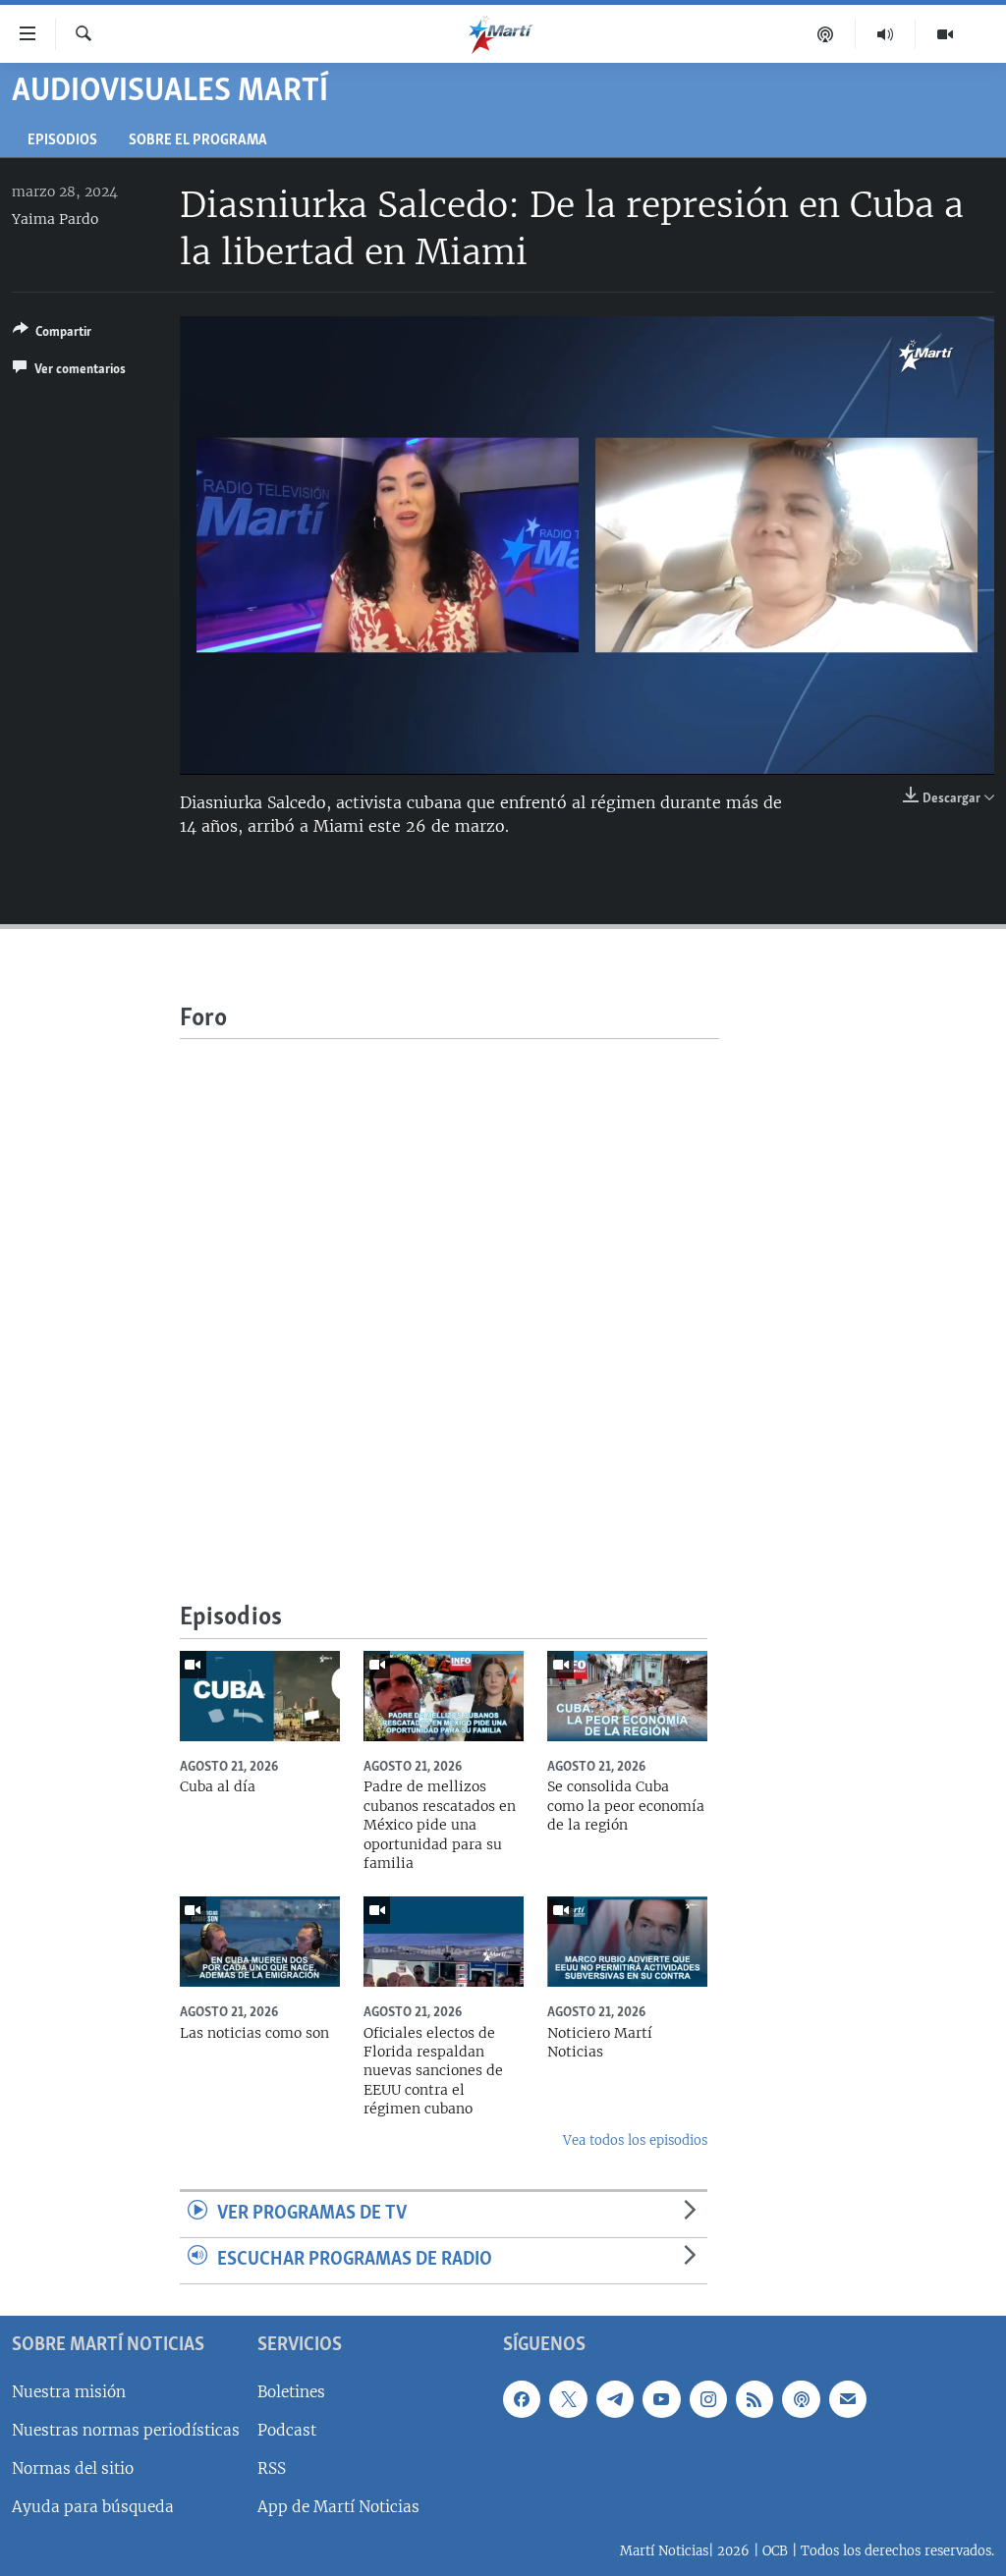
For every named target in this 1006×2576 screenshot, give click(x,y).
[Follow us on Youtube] (661, 2398)
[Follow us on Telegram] (615, 2398)
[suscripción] (848, 2398)
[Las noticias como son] (260, 1942)
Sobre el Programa (198, 141)
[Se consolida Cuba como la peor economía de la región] (627, 1696)
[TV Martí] (945, 34)
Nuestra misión (69, 2391)
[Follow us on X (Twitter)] (568, 2398)
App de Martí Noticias (338, 2507)
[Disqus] (449, 1285)
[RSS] (754, 2398)
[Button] (52, 335)
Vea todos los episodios (635, 2140)
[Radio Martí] (886, 34)
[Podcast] (826, 34)
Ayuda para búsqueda (93, 2507)
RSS (272, 2468)
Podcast (287, 2429)
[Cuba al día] (260, 1696)
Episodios (62, 141)
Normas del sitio (73, 2468)
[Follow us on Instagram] (708, 2398)
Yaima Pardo (55, 219)
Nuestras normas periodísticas (126, 2429)
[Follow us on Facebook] (522, 2398)
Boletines (291, 2391)
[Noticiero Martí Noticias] (627, 1942)
